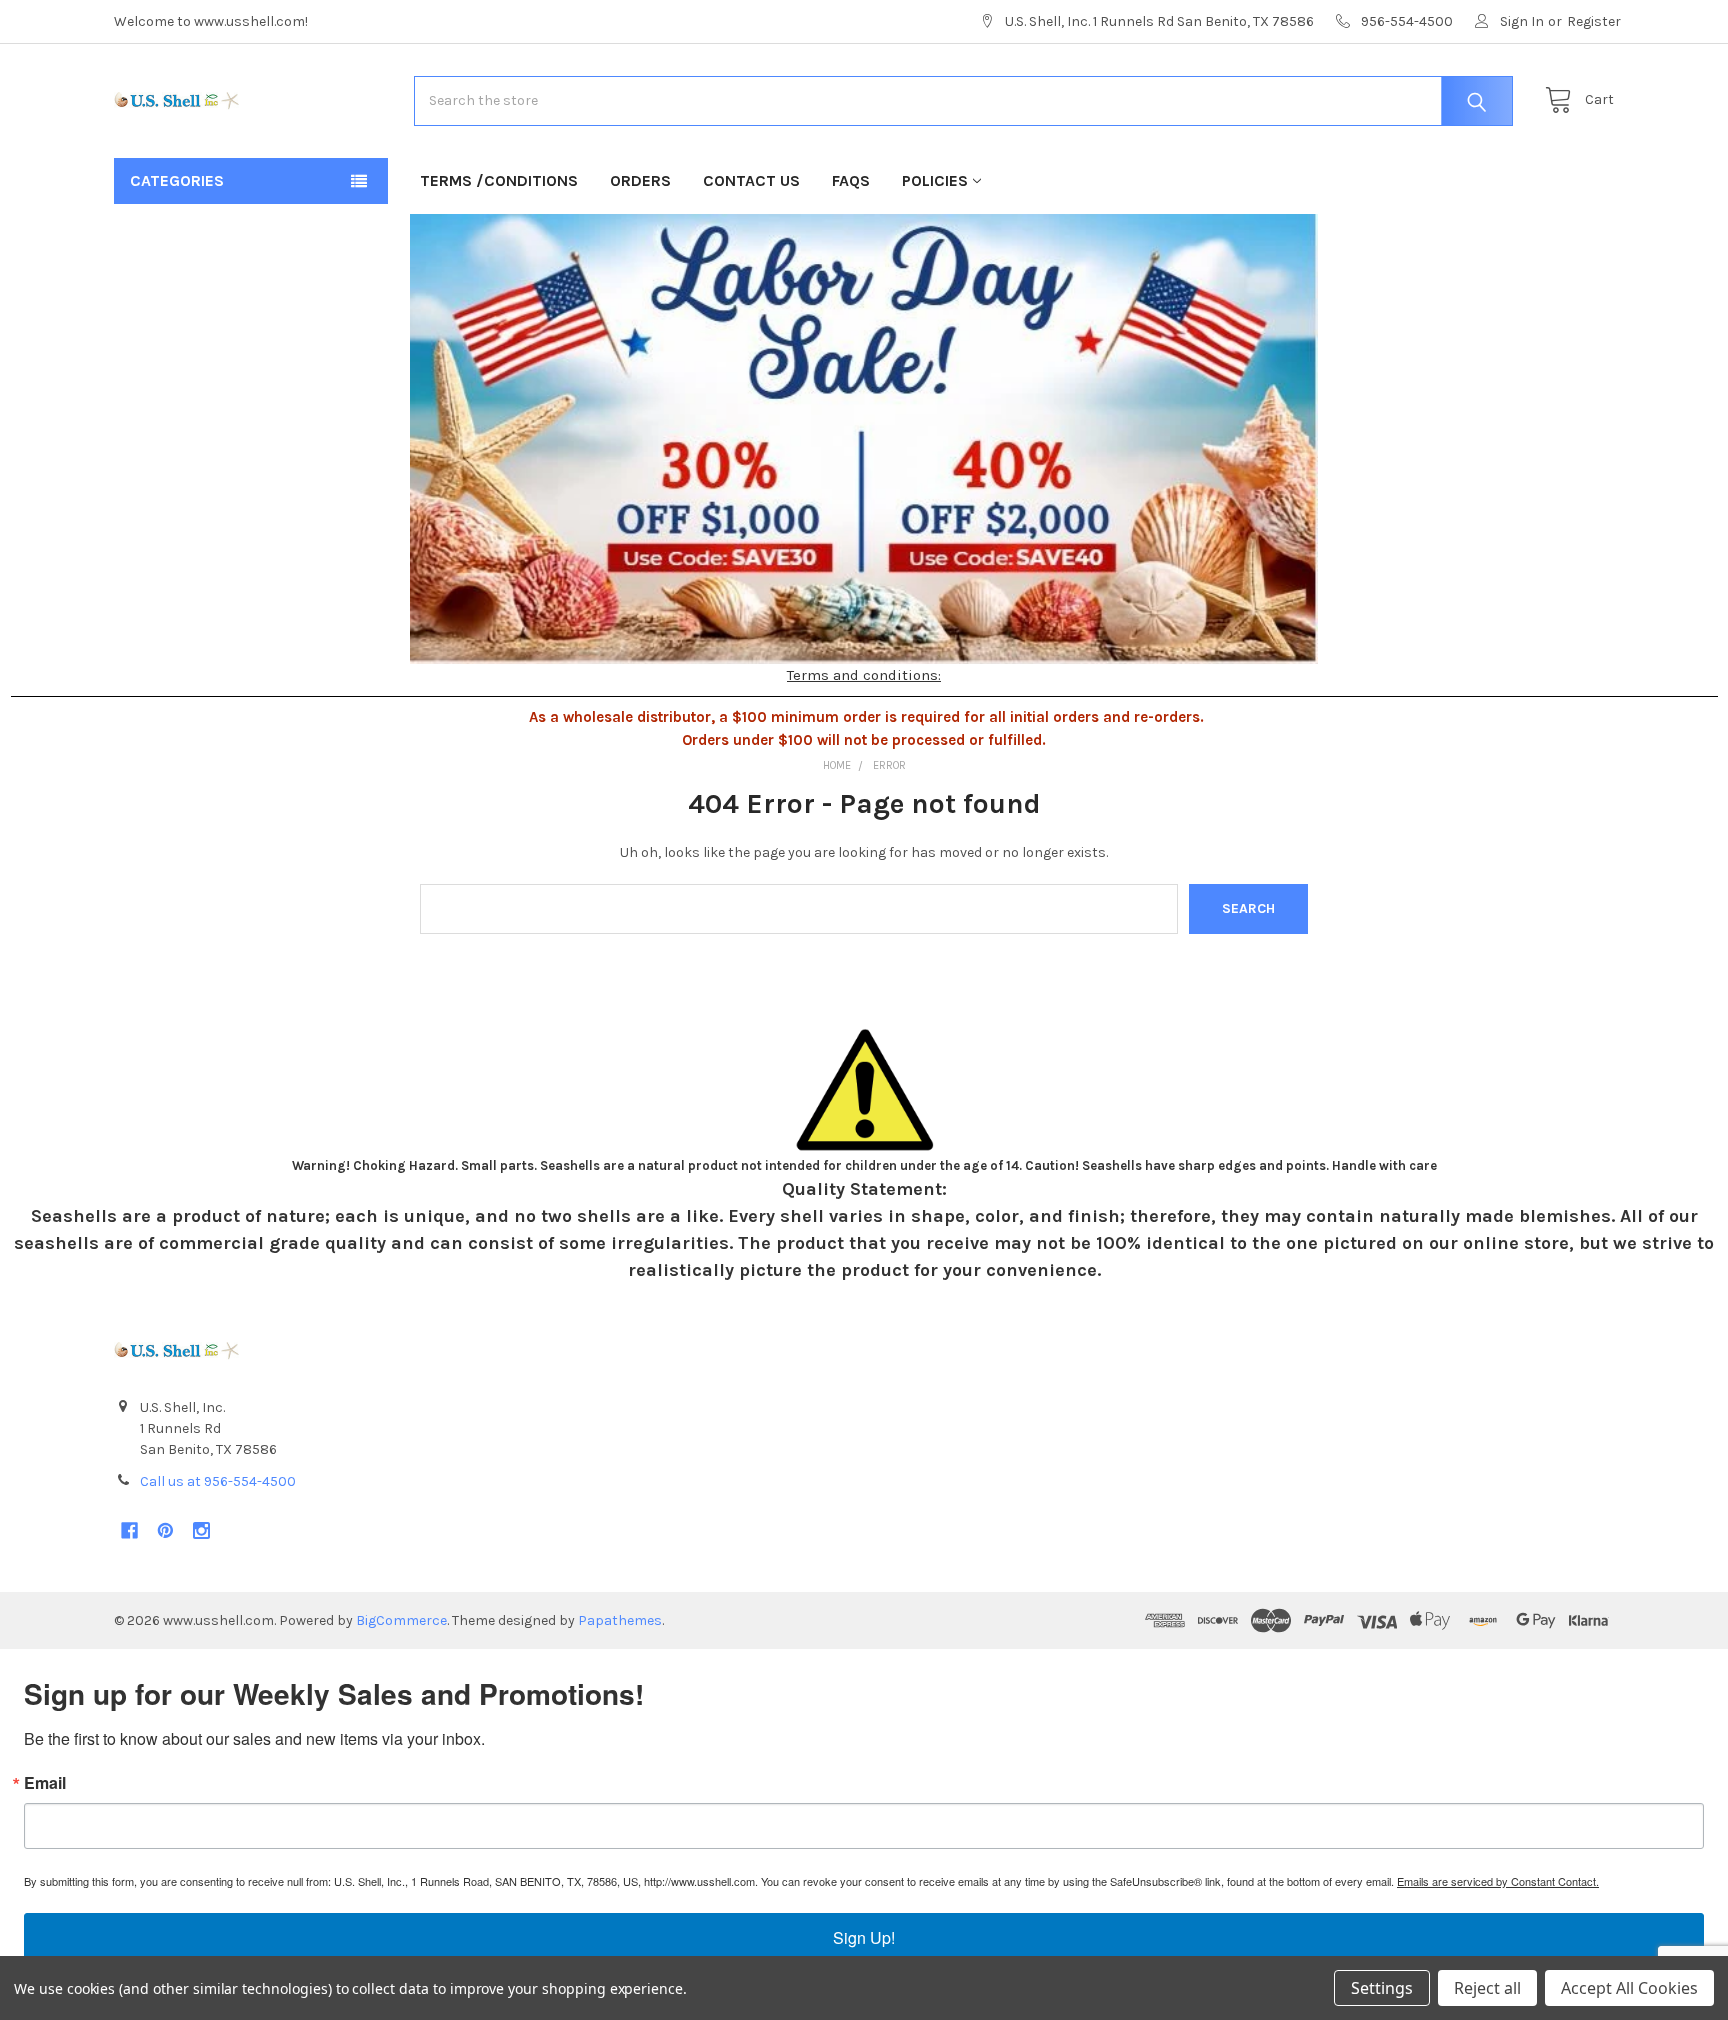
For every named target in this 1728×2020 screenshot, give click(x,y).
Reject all (1487, 1988)
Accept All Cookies (1629, 1988)
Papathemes (620, 1620)
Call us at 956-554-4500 (218, 1481)
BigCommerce (401, 1620)
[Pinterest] (165, 1530)
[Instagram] (201, 1530)
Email (45, 1783)
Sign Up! (864, 1937)
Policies (935, 180)
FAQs (851, 180)
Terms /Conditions (499, 180)
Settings (1382, 1988)
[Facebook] (129, 1530)
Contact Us (751, 180)
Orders (640, 180)
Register (1594, 21)
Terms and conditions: (864, 675)
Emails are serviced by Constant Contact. (1498, 1881)
